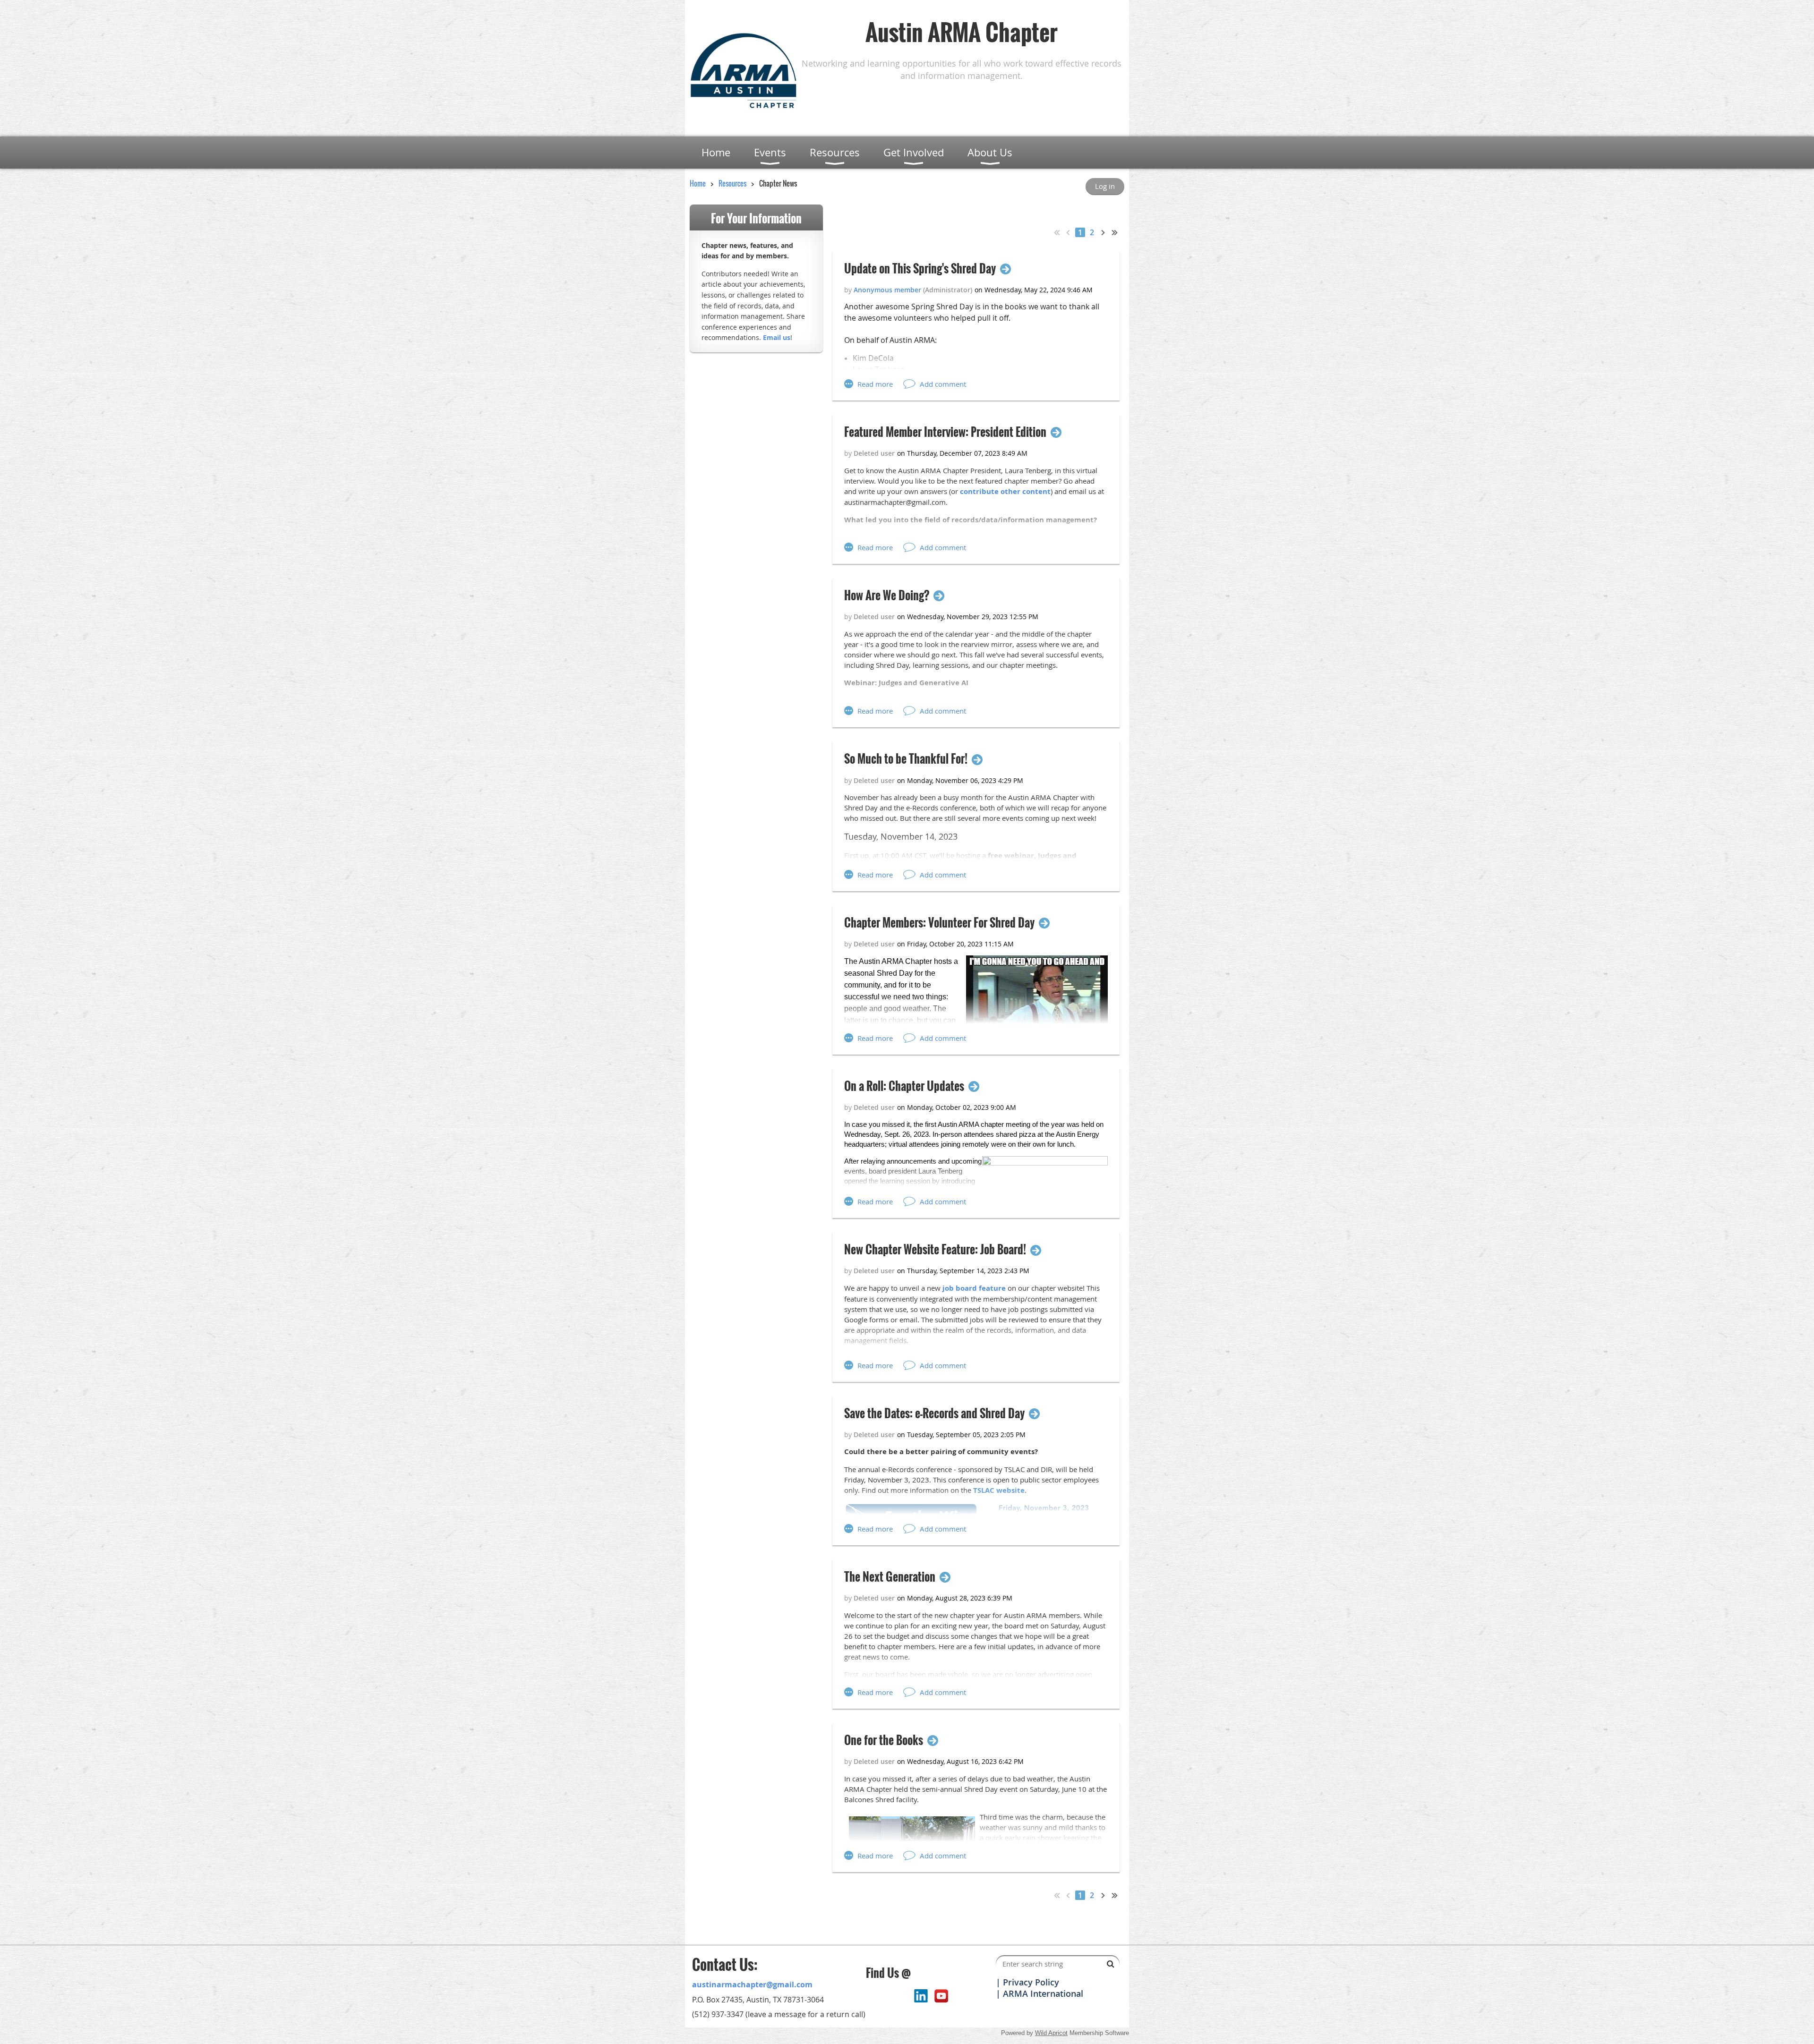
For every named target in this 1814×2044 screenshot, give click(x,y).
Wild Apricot (1051, 2033)
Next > (1104, 232)
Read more (875, 384)
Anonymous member (887, 290)
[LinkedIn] (921, 1996)
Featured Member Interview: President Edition (945, 432)
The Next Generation (890, 1577)
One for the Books (884, 1740)
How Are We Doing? (887, 595)
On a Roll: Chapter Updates (904, 1086)
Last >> (1115, 232)
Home (698, 183)
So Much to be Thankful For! (906, 759)
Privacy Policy (1031, 1982)
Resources (732, 183)
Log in (1105, 186)
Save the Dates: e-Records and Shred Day (934, 1413)
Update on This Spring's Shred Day (920, 268)
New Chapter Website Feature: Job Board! (935, 1249)
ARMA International (1043, 1993)
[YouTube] (941, 1996)
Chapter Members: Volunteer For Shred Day (939, 923)
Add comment (943, 384)
